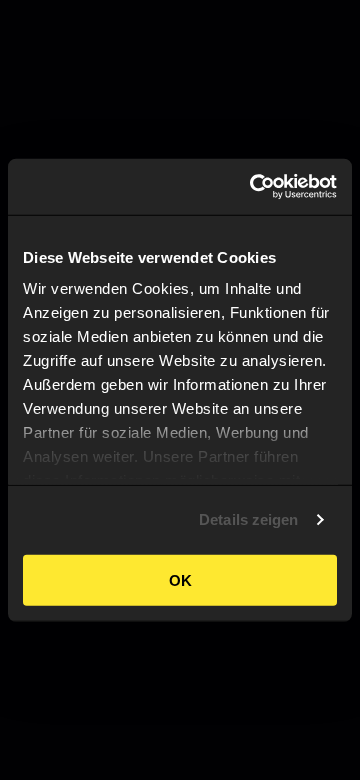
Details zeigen (248, 519)
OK (180, 579)
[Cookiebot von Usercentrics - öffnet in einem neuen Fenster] (254, 187)
